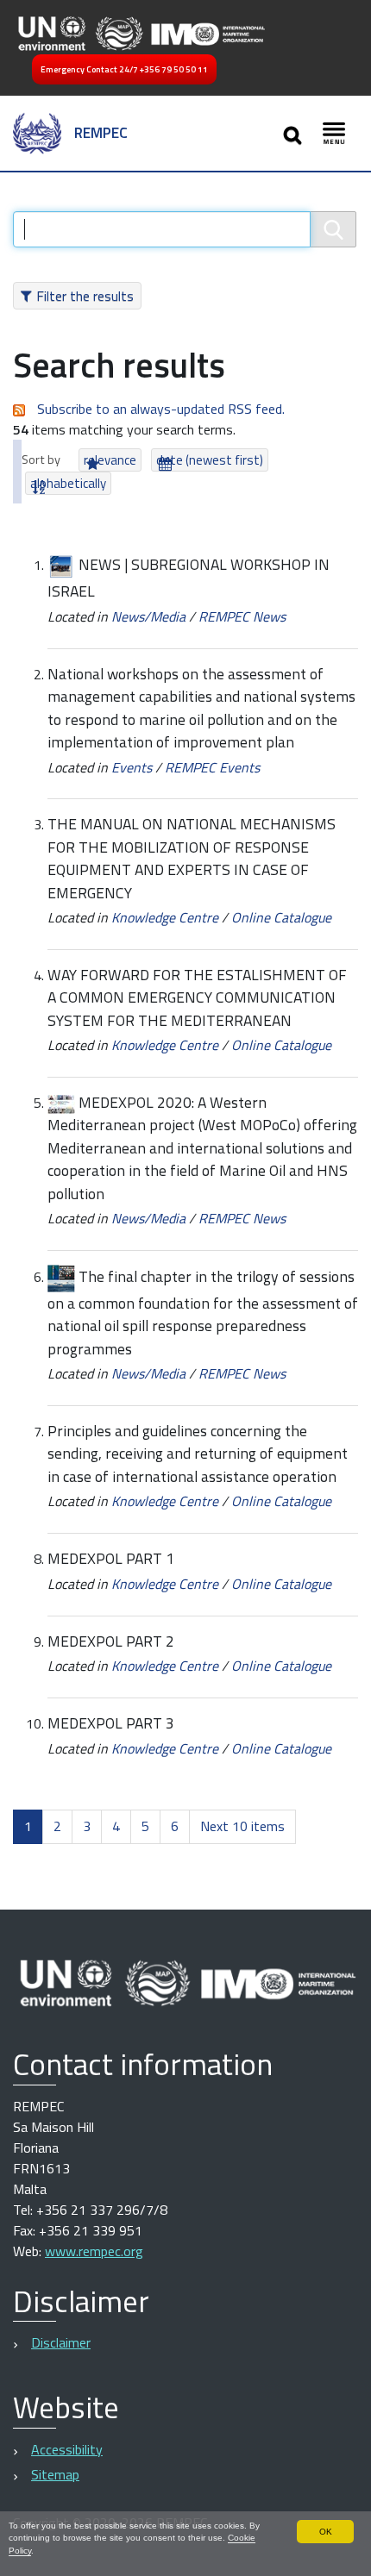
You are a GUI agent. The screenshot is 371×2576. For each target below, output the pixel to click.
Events (132, 767)
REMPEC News (242, 616)
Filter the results (85, 296)
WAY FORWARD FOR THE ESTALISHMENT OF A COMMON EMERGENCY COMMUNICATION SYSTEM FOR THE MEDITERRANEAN (197, 997)
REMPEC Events (212, 767)
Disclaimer (61, 2342)
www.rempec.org (94, 2251)
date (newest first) (210, 460)
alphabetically (68, 483)
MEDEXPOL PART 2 (111, 1641)
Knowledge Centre (165, 917)
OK (326, 2532)
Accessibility (67, 2449)
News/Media (148, 616)
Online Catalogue (281, 917)
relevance (110, 460)
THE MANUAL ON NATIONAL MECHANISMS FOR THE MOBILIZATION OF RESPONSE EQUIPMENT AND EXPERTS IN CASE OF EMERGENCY (192, 858)
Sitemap (55, 2474)
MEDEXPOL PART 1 (111, 1558)
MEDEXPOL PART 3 (111, 1723)
